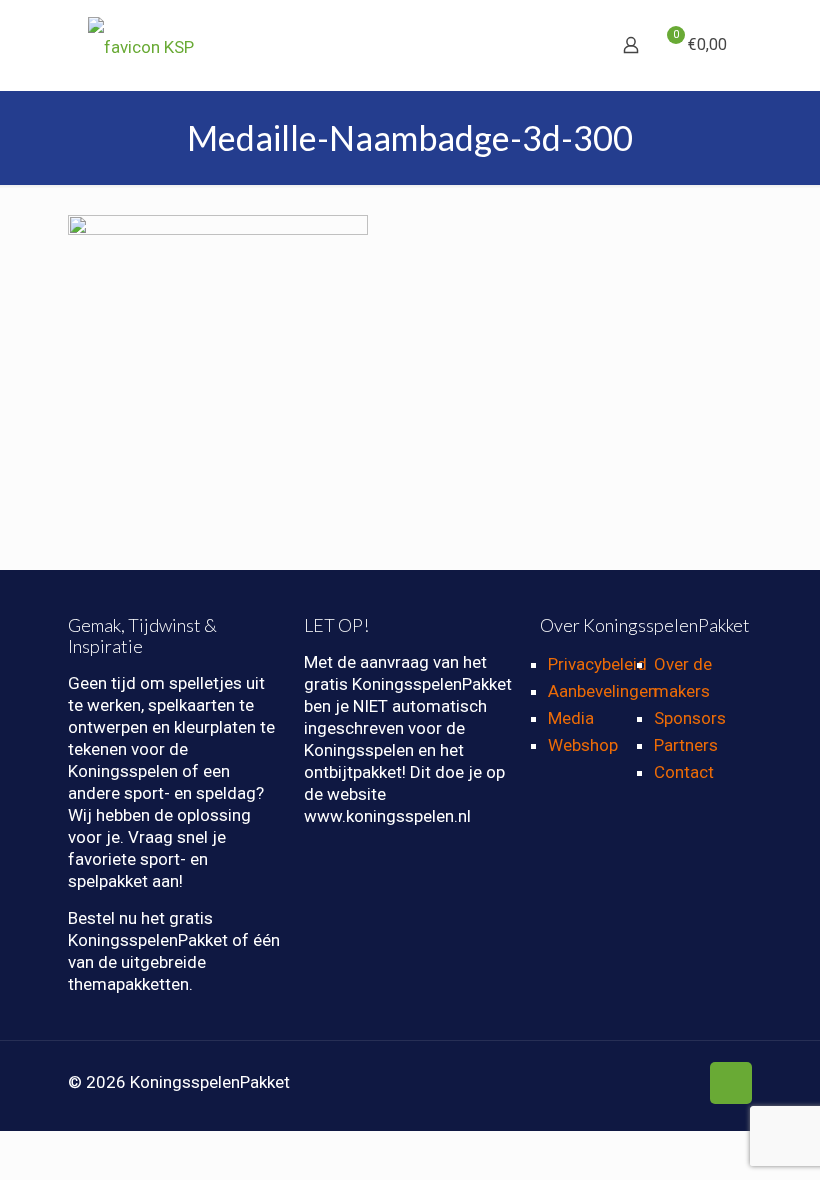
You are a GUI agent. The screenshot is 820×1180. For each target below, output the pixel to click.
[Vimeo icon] (619, 1083)
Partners (686, 745)
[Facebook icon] (577, 1083)
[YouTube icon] (640, 1083)
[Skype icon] (556, 1083)
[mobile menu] (561, 45)
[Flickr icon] (661, 1083)
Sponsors (690, 718)
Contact (684, 772)
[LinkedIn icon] (682, 1083)
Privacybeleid (597, 664)
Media (571, 718)
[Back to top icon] (731, 1083)
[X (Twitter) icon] (598, 1083)
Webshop (583, 745)
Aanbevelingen (602, 691)
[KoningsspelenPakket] (141, 45)
